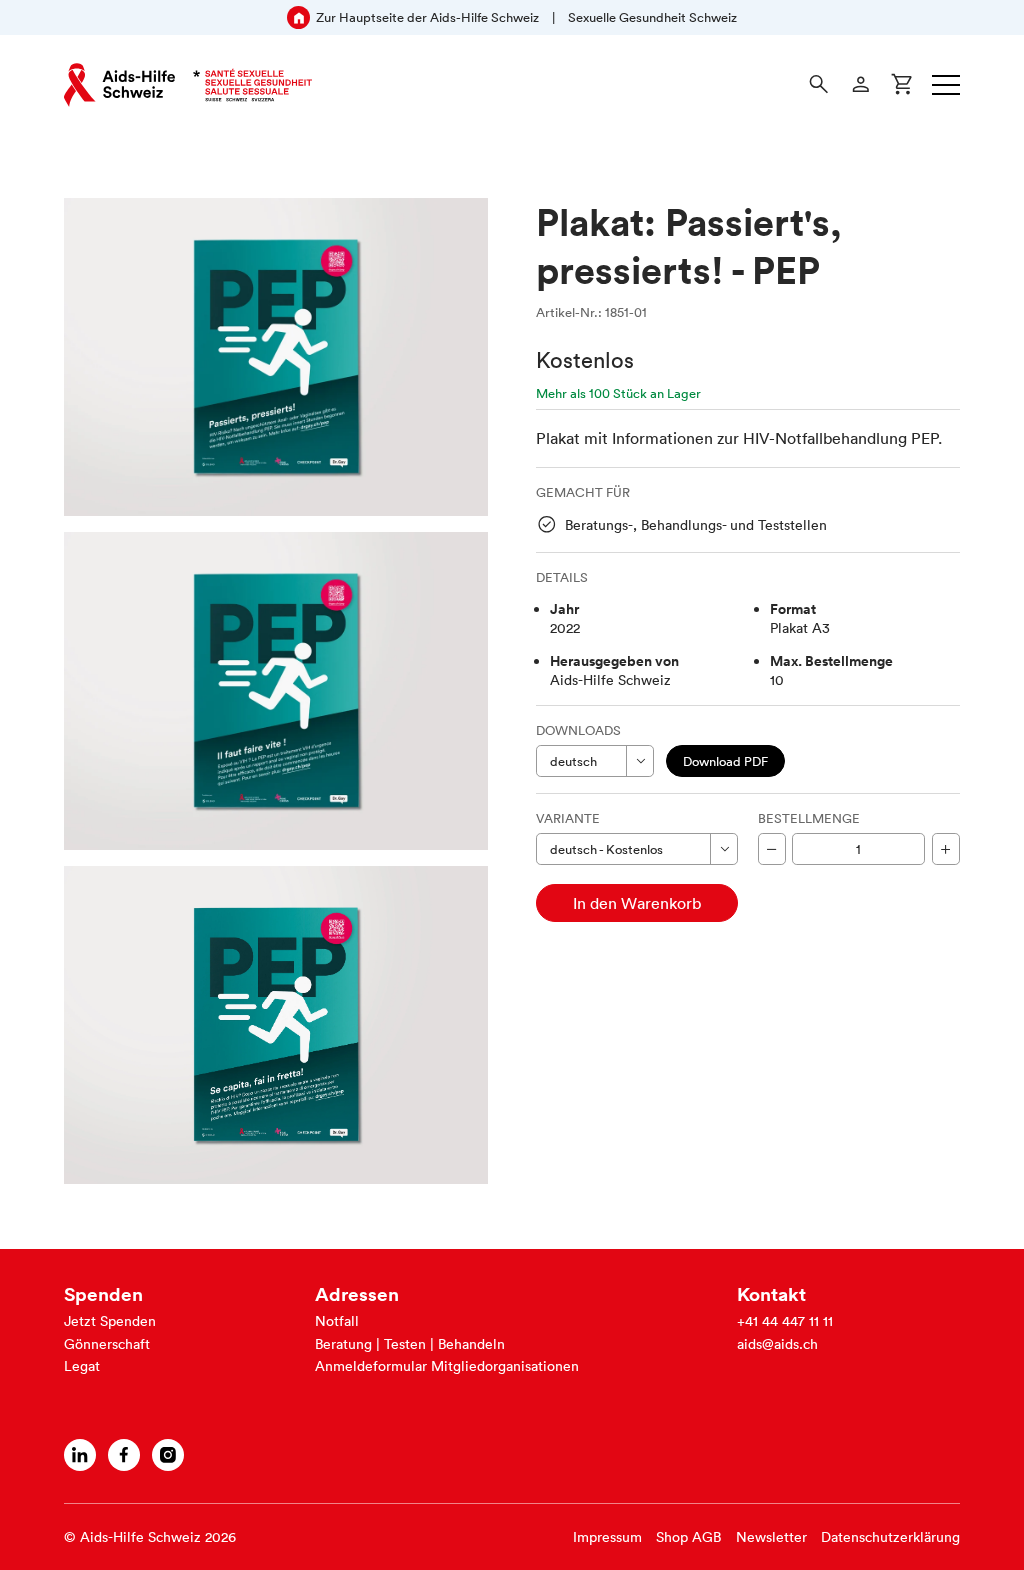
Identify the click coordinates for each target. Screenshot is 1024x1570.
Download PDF (725, 761)
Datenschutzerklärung (890, 1537)
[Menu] (946, 85)
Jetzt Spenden (110, 1321)
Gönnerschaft (107, 1344)
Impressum (607, 1537)
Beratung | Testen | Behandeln (410, 1344)
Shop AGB (688, 1537)
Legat (82, 1366)
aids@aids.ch (777, 1344)
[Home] (188, 85)
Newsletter (771, 1537)
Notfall (337, 1321)
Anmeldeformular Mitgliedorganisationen (447, 1366)
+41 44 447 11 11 (785, 1321)
